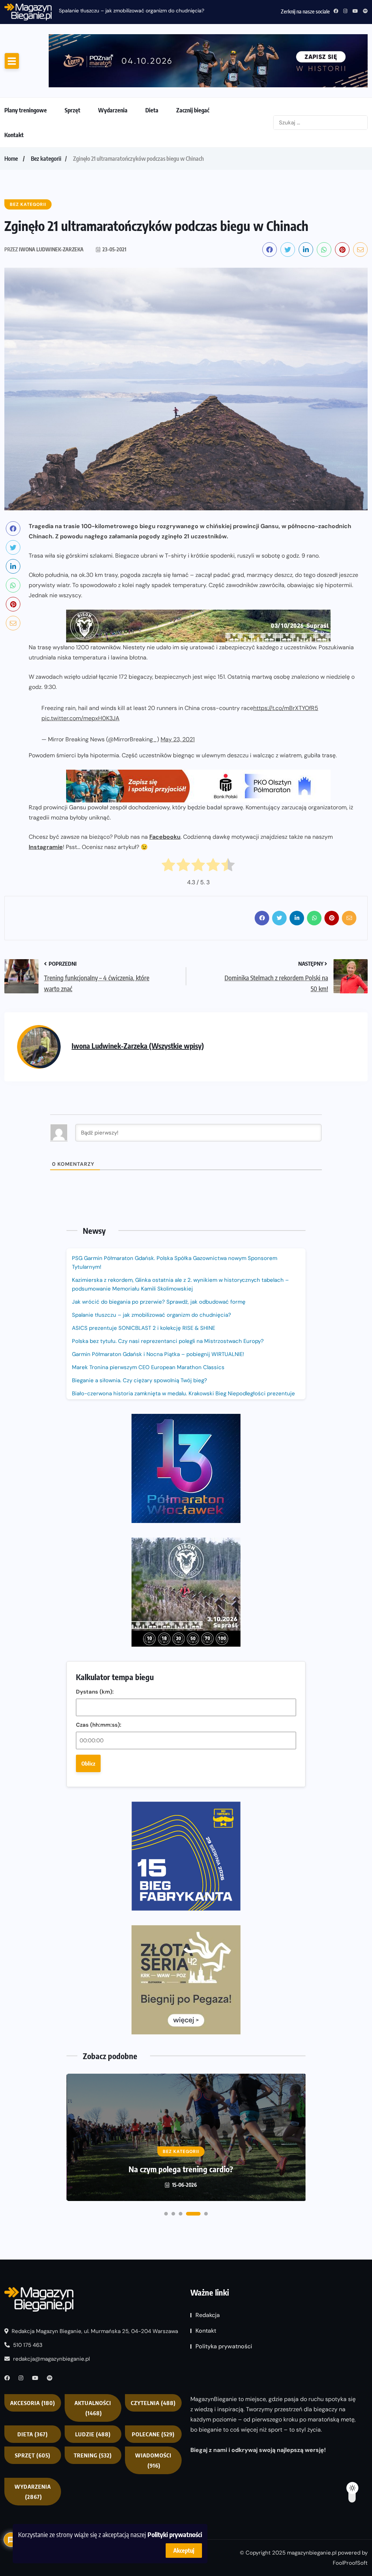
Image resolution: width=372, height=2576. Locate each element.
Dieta (152, 68)
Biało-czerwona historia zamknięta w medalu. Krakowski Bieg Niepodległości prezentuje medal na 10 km (183, 1355)
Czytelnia (153, 2063)
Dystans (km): (95, 1451)
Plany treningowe (26, 68)
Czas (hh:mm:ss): (99, 1484)
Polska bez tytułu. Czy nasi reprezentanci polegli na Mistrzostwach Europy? (168, 1298)
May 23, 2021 (178, 697)
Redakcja (208, 1976)
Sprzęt (72, 68)
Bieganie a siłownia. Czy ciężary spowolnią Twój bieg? (140, 1337)
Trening (93, 2116)
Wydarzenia (113, 68)
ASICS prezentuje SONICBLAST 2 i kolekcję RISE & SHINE (143, 1285)
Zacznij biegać (193, 68)
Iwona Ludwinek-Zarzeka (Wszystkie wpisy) (138, 1003)
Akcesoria (33, 2063)
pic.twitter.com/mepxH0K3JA (80, 676)
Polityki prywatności (175, 2534)
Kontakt (14, 92)
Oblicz (88, 1523)
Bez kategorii (46, 116)
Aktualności (93, 2069)
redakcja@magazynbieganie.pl (51, 2019)
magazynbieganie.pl (312, 2213)
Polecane (153, 2095)
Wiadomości (153, 2121)
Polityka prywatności (224, 2007)
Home (11, 116)
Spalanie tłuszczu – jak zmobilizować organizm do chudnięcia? (132, 11)
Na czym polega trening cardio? (181, 1829)
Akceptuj (184, 2551)
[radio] (168, 824)
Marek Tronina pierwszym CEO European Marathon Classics (148, 1324)
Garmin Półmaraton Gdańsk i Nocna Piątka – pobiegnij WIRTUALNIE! (158, 1311)
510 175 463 (27, 2006)
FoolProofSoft (350, 2224)
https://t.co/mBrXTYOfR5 (286, 665)
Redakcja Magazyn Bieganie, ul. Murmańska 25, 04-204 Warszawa (94, 1992)
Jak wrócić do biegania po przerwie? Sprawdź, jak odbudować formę (159, 1259)
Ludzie (93, 2095)
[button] (166, 1874)
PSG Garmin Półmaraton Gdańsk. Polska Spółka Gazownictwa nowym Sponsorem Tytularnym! (175, 1220)
